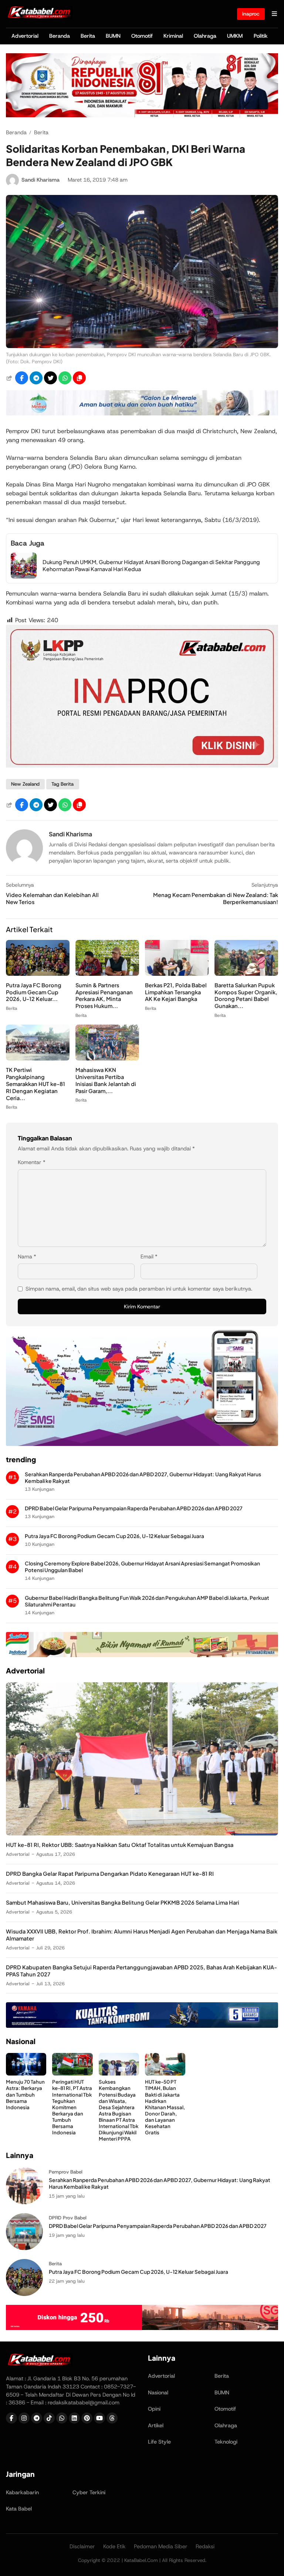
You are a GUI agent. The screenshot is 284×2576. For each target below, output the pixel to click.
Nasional (158, 2393)
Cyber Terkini (89, 2492)
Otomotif (142, 36)
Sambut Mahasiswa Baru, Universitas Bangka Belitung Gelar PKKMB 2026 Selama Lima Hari (123, 1902)
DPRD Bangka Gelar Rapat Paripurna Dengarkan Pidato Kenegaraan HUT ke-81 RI (110, 1874)
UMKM (235, 36)
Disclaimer (82, 2546)
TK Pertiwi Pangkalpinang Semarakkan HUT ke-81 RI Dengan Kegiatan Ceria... (35, 1084)
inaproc (251, 14)
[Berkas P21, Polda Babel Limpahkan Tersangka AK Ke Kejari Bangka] (177, 974)
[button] (79, 378)
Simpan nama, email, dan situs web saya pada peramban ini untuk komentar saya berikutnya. (139, 1289)
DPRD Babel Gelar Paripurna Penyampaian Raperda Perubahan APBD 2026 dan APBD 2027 (134, 1508)
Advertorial (25, 36)
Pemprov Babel (66, 2172)
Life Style (159, 2442)
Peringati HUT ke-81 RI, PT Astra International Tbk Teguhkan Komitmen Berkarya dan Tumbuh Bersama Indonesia (72, 2107)
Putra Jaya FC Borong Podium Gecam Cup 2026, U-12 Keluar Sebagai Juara (114, 1536)
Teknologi (226, 2442)
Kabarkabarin (22, 2492)
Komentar (32, 1162)
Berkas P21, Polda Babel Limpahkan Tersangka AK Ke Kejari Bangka (176, 992)
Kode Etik (114, 2546)
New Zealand (25, 784)
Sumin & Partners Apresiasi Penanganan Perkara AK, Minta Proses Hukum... (104, 996)
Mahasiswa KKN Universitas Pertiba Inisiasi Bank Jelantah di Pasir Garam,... (106, 1080)
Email (149, 1257)
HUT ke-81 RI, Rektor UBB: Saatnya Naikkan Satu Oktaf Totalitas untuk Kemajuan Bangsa (120, 1845)
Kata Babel (19, 2509)
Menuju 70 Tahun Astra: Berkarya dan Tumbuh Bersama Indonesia (25, 2094)
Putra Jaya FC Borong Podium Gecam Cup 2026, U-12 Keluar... (34, 992)
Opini (154, 2409)
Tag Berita (62, 784)
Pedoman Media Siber (161, 2546)
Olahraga (205, 36)
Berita (88, 36)
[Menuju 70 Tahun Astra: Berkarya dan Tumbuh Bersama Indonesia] (26, 2073)
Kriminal (173, 36)
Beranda (60, 36)
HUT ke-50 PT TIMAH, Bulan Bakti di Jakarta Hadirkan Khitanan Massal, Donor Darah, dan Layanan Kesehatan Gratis (165, 2107)
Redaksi (205, 2546)
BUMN (113, 36)
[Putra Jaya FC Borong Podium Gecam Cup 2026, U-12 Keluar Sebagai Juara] (38, 974)
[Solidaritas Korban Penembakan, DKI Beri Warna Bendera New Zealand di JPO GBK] (142, 346)
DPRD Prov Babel (68, 2218)
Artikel (156, 2425)
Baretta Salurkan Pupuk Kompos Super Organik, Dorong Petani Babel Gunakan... (246, 996)
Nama (27, 1257)
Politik (261, 36)
